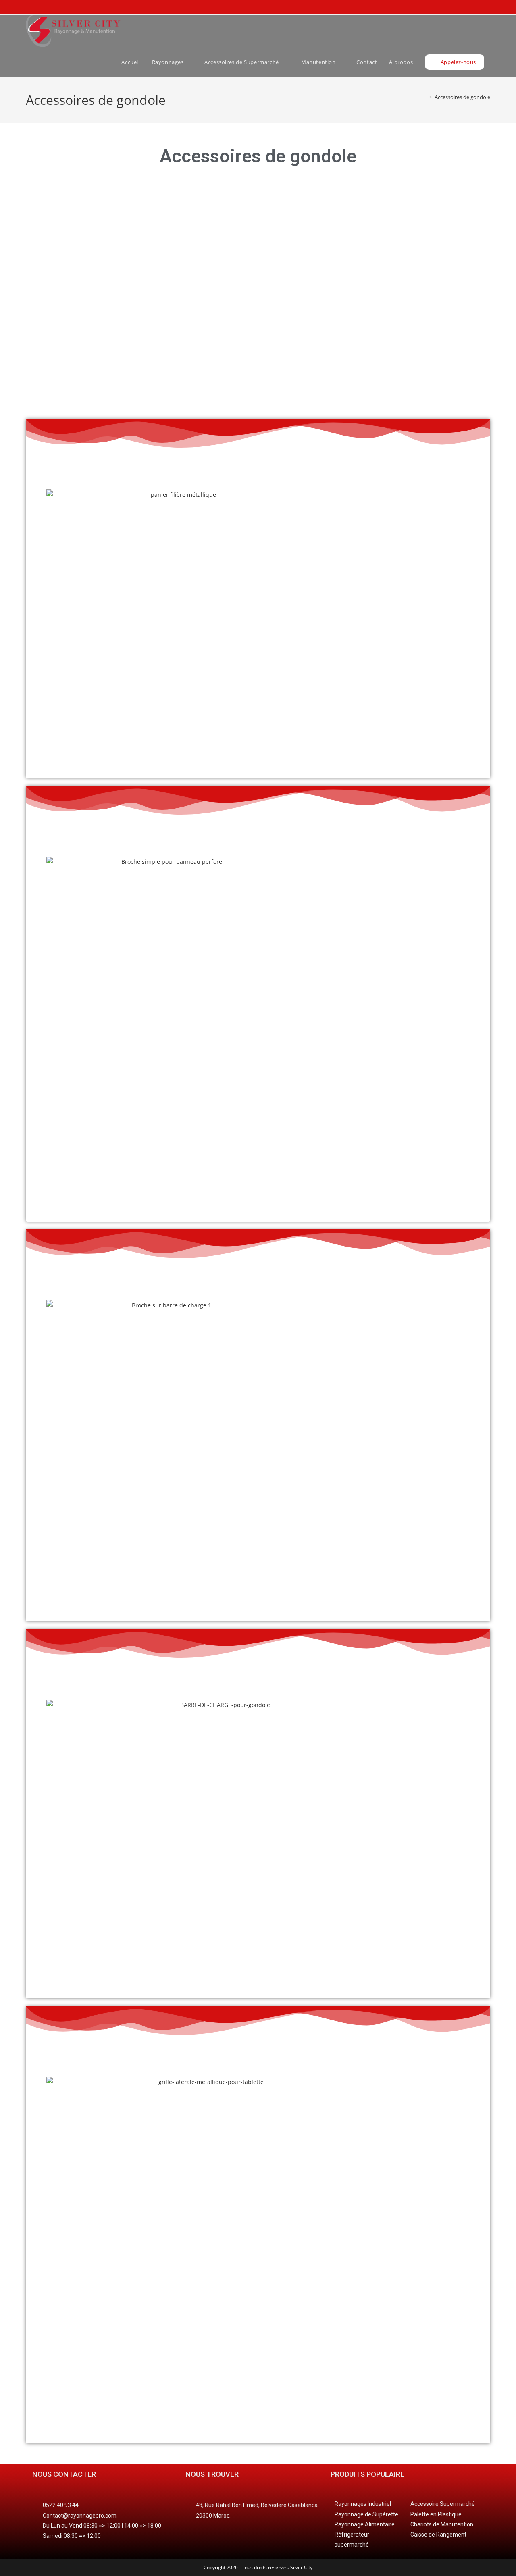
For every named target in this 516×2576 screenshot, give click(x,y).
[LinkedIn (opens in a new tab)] (474, 7)
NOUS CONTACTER (64, 2474)
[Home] (425, 97)
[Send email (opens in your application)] (485, 7)
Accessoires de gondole (462, 97)
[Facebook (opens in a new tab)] (461, 7)
